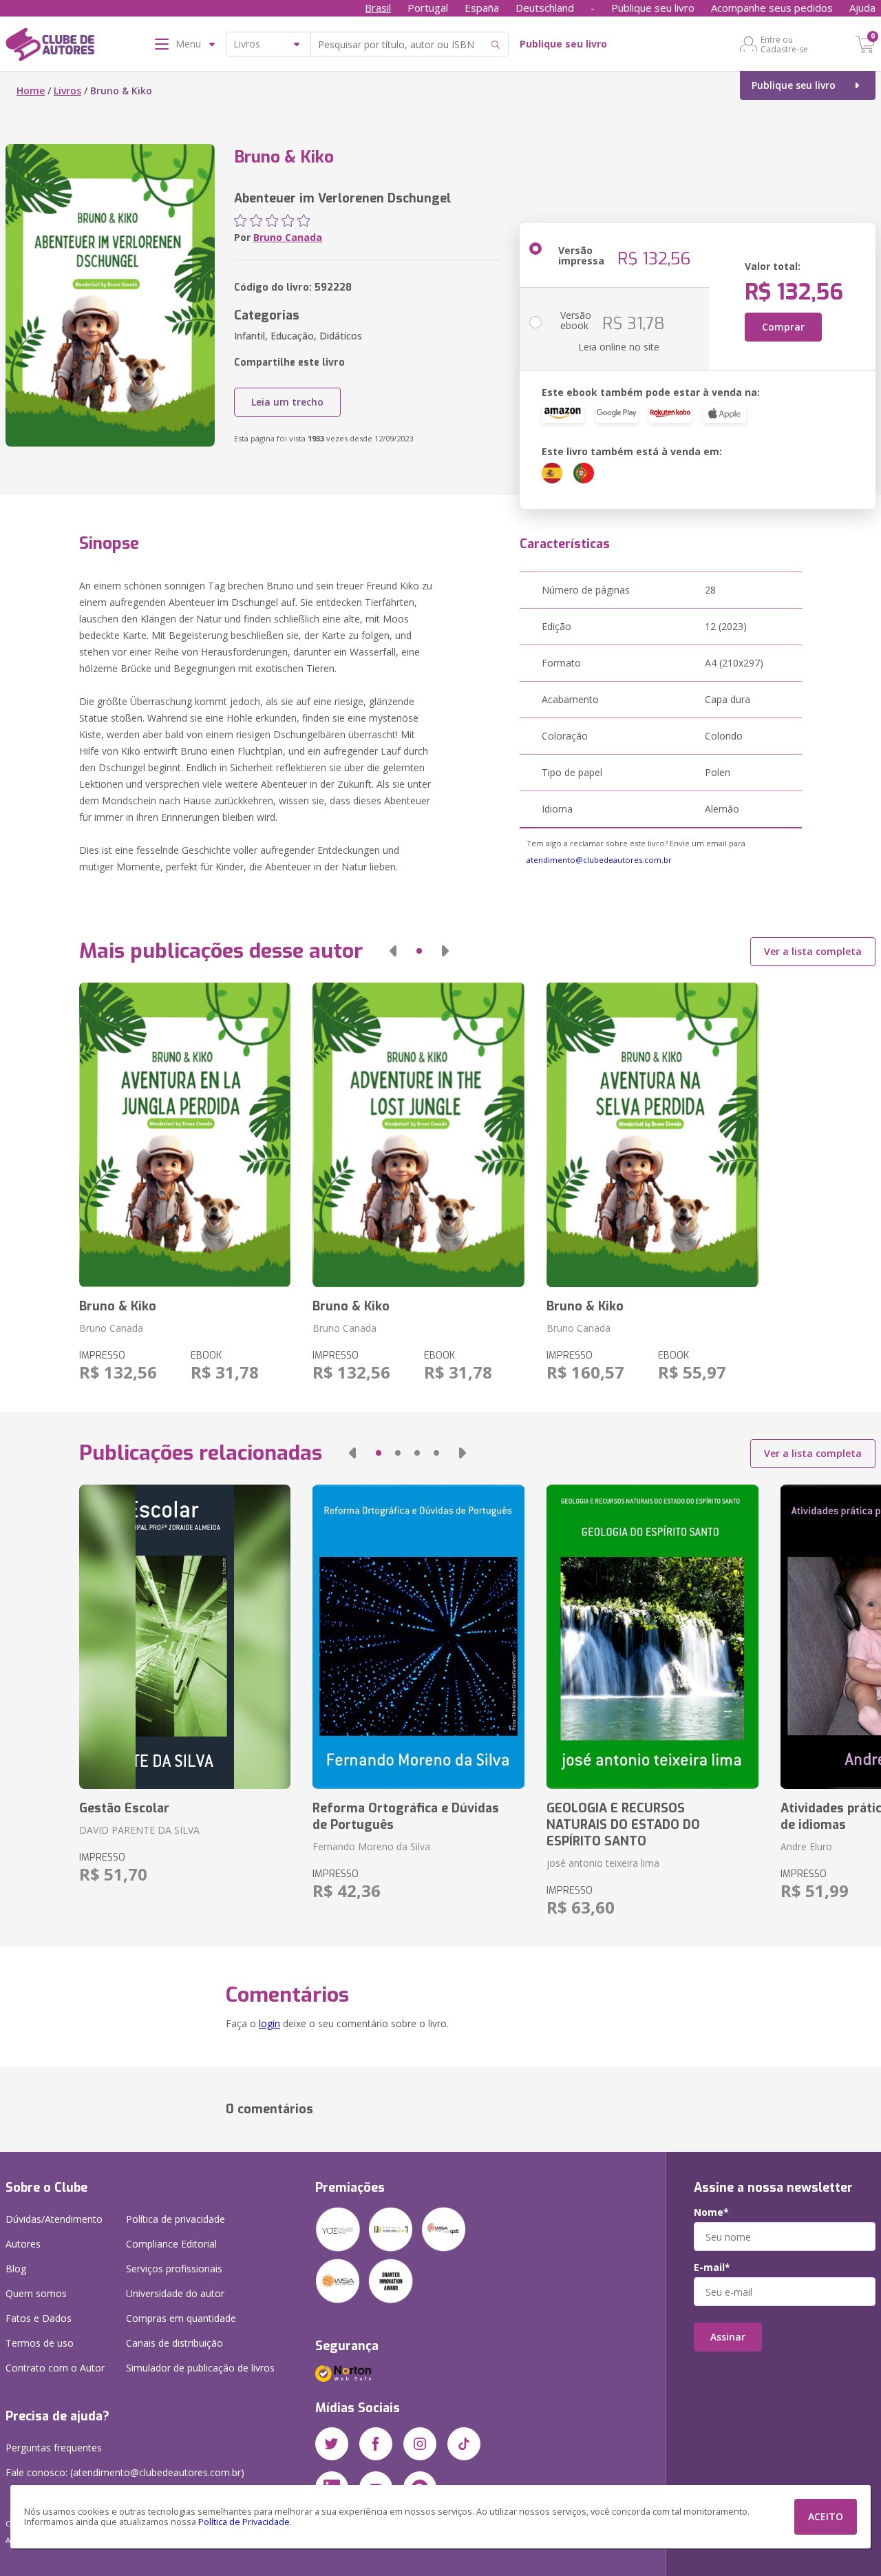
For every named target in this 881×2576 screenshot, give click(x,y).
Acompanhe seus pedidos (772, 8)
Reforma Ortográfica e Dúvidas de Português (406, 1816)
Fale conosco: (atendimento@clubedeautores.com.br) (125, 2472)
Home (31, 91)
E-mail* (712, 2268)
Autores (23, 2244)
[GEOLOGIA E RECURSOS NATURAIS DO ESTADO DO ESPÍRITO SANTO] (652, 1637)
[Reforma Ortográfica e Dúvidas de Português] (418, 1637)
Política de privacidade (176, 2219)
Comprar (783, 327)
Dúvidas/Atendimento (54, 2219)
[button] (393, 951)
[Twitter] (332, 2444)
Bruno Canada (288, 237)
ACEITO (826, 2516)
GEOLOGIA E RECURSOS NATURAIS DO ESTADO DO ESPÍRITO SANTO (623, 1825)
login (269, 2023)
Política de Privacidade (244, 2522)
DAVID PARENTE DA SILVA (139, 1830)
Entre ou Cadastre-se (784, 44)
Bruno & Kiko (118, 1306)
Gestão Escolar (124, 1808)
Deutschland (545, 8)
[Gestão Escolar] (185, 1637)
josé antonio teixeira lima (603, 1863)
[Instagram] (420, 2444)
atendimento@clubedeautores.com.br (599, 860)
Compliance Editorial (171, 2244)
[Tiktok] (464, 2444)
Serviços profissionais (174, 2269)
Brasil (378, 8)
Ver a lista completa (813, 951)
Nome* (711, 2212)
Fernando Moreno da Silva (371, 1846)
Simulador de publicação (200, 2368)
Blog (16, 2269)
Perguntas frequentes (54, 2448)
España (482, 8)
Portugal (428, 8)
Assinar (728, 2337)
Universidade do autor (175, 2293)
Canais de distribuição (174, 2343)
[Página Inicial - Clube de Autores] (50, 47)
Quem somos (36, 2293)
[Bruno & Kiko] (185, 1135)
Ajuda (862, 8)
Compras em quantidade (181, 2318)
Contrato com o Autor (55, 2368)
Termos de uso (40, 2343)
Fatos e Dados (39, 2318)
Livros (67, 91)
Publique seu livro (653, 8)
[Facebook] (376, 2444)
